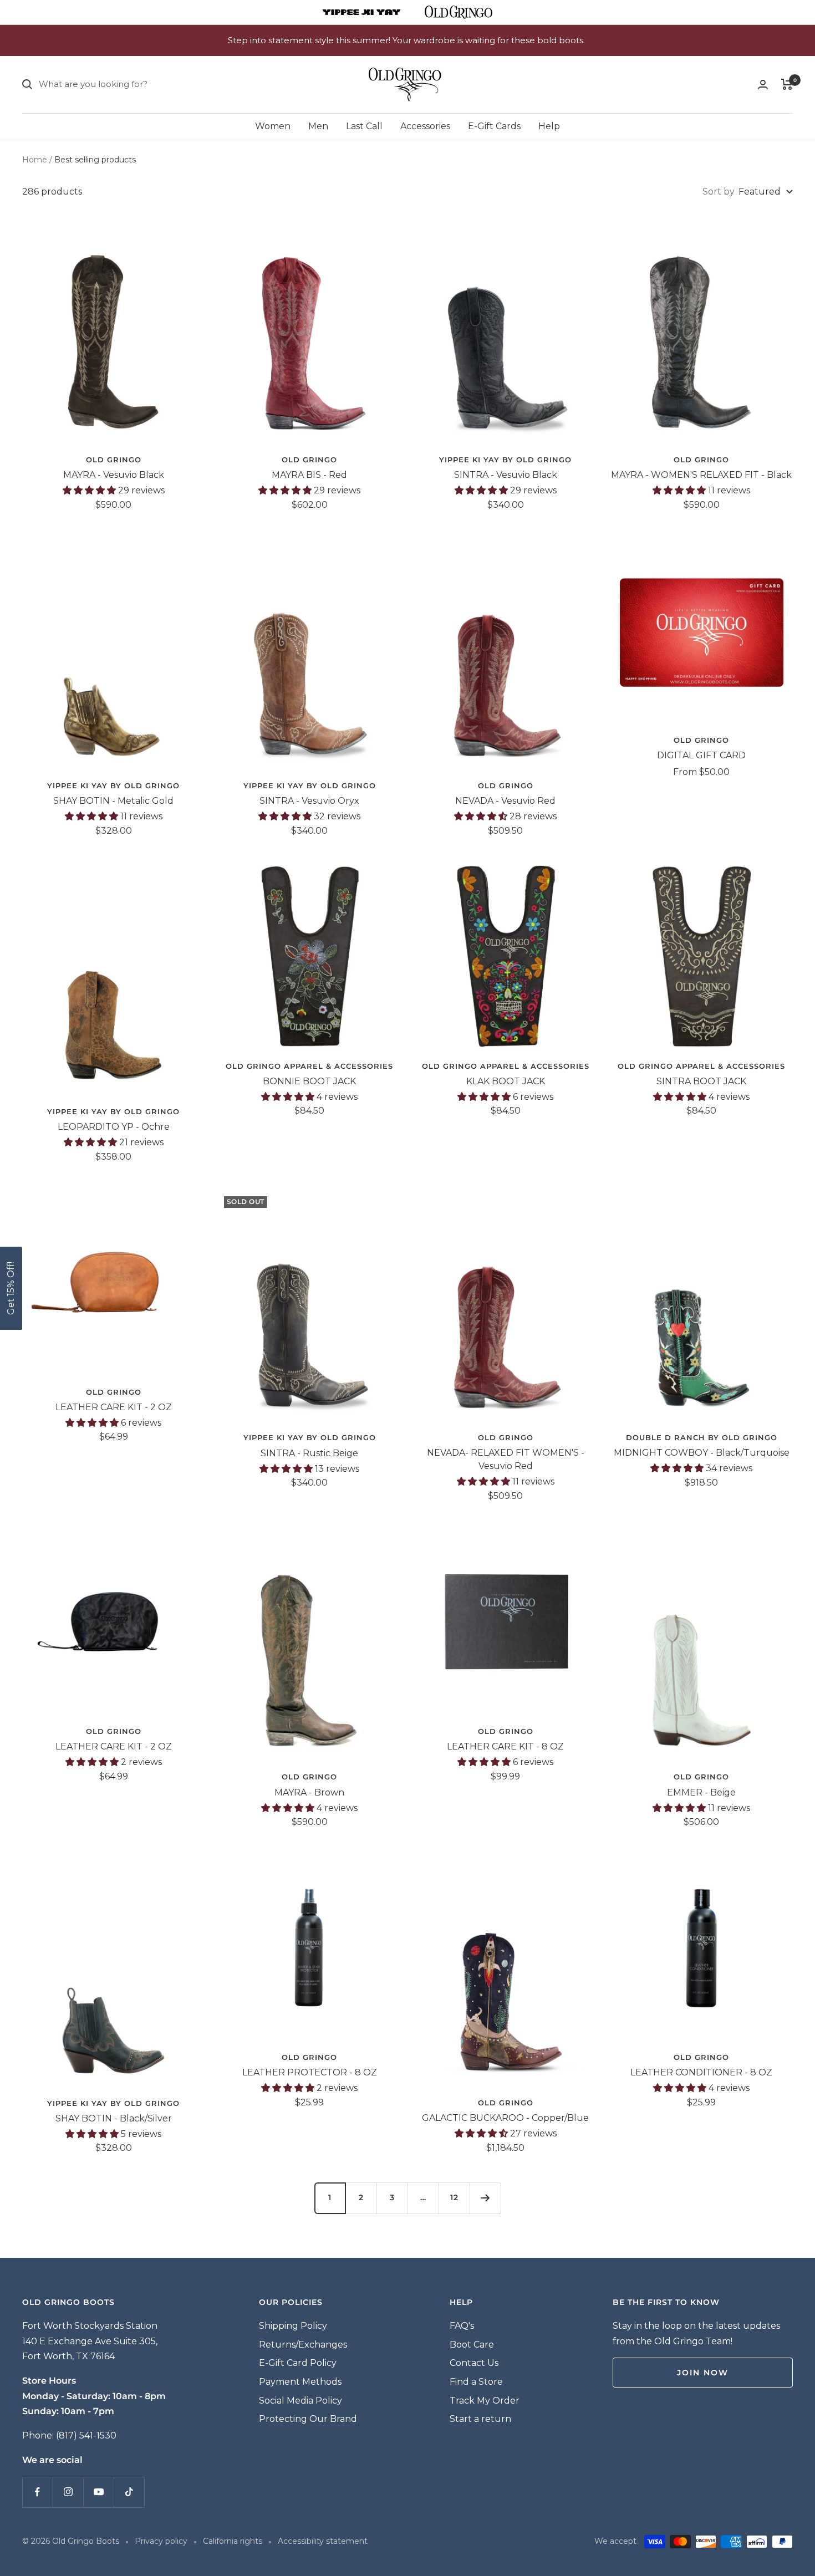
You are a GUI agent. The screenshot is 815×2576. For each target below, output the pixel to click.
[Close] (562, 1188)
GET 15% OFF (490, 1364)
